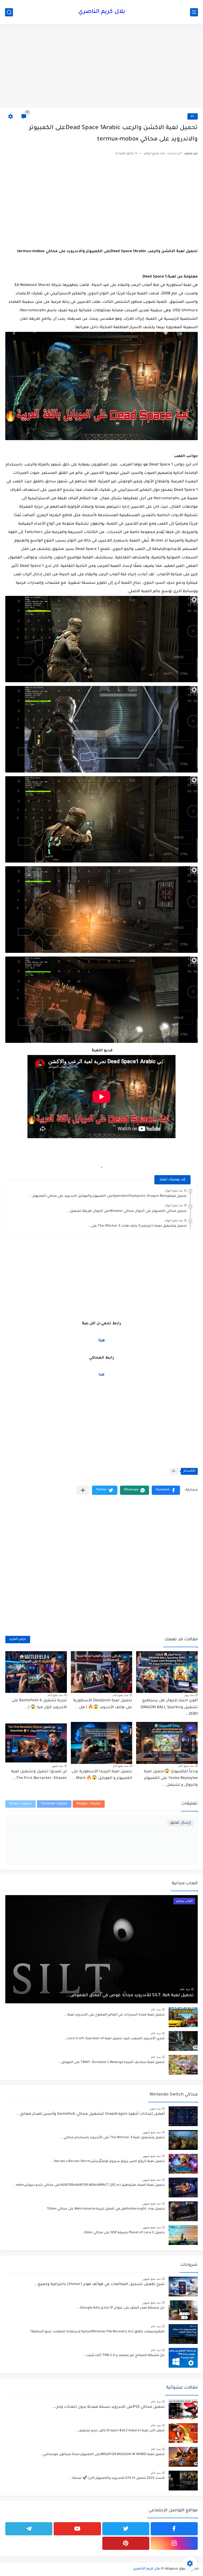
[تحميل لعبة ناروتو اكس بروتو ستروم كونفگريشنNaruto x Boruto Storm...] (183, 2164)
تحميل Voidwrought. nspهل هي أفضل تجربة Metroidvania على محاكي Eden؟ (106, 2209)
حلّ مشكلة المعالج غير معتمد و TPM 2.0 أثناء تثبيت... (124, 2356)
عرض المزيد (18, 1639)
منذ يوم (189, 1695)
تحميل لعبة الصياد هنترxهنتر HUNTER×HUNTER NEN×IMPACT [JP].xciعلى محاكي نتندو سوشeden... (89, 2185)
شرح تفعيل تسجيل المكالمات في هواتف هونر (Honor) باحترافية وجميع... (99, 2285)
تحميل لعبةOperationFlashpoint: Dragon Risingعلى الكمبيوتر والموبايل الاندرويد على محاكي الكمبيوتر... (108, 1196)
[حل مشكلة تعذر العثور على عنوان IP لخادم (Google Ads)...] (183, 2310)
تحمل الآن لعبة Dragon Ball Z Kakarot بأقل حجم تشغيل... (120, 2431)
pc (193, 116)
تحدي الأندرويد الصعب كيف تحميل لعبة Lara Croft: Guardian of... (114, 2039)
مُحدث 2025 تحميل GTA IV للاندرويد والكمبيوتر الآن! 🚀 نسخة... (117, 2478)
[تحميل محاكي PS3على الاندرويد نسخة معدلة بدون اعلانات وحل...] (183, 2409)
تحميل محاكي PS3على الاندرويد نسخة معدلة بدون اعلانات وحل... (108, 2407)
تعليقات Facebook (54, 1804)
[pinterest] (126, 2543)
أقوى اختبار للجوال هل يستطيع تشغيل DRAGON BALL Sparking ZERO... (169, 1708)
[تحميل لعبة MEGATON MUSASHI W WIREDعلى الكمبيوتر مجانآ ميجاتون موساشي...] (183, 2457)
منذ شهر (57, 1766)
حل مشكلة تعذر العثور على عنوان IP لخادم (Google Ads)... (121, 2308)
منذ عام (185, 1989)
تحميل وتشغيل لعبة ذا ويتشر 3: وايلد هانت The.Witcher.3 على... (137, 1226)
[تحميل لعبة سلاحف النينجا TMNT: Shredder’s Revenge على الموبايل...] (183, 2065)
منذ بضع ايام (121, 1695)
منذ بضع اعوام (174, 1190)
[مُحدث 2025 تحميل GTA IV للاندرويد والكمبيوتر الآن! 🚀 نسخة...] (183, 2481)
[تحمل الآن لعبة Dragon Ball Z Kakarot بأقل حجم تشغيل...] (183, 2433)
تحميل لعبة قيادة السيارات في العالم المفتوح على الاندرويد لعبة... (114, 2015)
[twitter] (126, 2529)
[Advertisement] (101, 67)
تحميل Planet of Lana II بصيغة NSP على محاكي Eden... (123, 2233)
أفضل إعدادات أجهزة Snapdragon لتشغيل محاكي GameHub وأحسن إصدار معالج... (91, 2114)
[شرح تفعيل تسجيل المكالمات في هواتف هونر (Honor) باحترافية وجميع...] (183, 2287)
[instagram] (174, 2543)
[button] (166, 1490)
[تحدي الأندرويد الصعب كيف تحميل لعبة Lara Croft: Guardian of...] (183, 2041)
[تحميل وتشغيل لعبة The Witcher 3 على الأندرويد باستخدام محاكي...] (183, 2140)
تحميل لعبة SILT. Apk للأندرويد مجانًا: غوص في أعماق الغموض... (130, 1995)
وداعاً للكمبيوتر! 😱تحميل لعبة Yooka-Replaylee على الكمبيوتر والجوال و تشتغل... (171, 1779)
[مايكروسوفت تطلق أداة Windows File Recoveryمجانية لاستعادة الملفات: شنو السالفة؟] (183, 2334)
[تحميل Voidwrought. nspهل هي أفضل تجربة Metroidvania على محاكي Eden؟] (183, 2211)
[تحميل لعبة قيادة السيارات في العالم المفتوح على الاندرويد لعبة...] (183, 2017)
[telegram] (29, 2529)
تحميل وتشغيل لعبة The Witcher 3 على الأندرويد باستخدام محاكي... (113, 2138)
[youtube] (77, 2529)
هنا (102, 1341)
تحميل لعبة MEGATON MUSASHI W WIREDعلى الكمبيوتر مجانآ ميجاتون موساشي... (102, 2455)
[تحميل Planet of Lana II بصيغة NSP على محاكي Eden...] (183, 2235)
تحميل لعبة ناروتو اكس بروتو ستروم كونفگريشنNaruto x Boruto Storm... (108, 2161)
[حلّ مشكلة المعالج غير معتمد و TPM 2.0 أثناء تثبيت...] (183, 2358)
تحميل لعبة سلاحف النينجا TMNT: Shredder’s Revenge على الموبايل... (111, 2062)
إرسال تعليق (180, 1823)
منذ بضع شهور (152, 2132)
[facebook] (174, 2529)
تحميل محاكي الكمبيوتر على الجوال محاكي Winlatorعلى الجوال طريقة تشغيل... (127, 1211)
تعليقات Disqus (20, 1804)
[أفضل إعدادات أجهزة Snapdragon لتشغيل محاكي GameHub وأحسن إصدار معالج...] (183, 2116)
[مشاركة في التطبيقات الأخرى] (83, 1490)
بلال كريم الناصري (102, 12)
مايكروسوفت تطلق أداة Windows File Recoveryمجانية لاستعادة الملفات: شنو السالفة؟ (97, 2332)
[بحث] (9, 12)
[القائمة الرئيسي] (194, 12)
